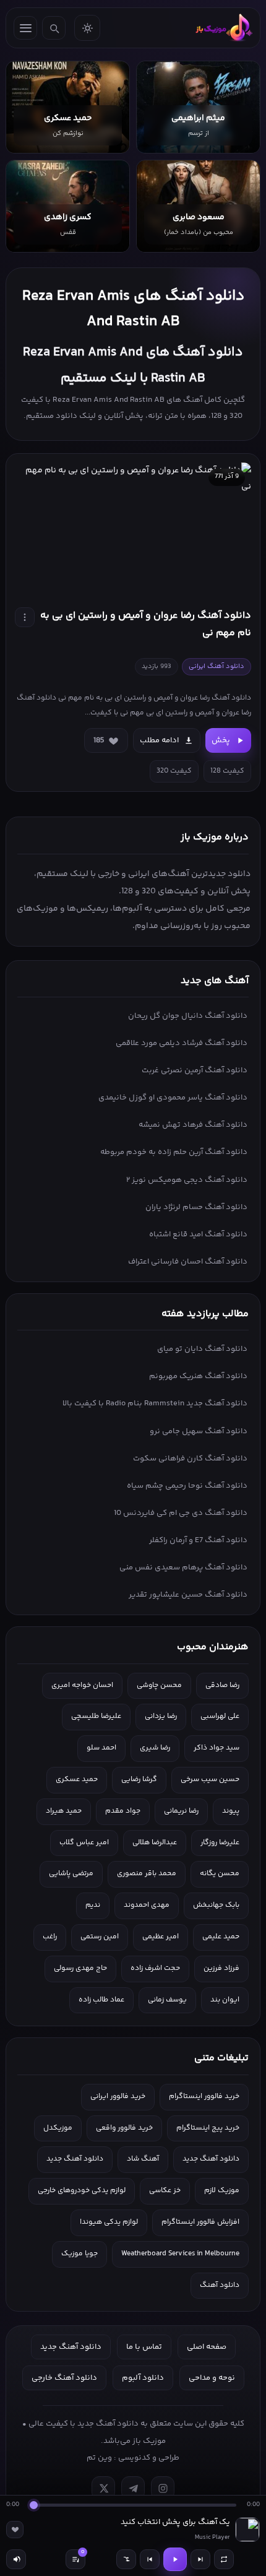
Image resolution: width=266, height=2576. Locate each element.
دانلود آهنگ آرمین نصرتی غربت (195, 1070)
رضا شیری (155, 1748)
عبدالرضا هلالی (155, 1843)
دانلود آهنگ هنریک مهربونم (198, 1376)
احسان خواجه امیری (82, 1685)
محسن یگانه (220, 1874)
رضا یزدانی (161, 1716)
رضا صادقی (222, 1685)
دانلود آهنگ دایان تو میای (202, 1349)
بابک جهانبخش (216, 1905)
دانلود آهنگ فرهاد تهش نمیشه (193, 1125)
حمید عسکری (77, 1780)
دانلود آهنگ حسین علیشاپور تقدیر (188, 1595)
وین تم (99, 2458)
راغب (50, 1937)
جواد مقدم (123, 1811)
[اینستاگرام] (163, 2488)
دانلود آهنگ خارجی (64, 2378)
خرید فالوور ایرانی (118, 2097)
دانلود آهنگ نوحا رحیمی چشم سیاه (187, 1486)
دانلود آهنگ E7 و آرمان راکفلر (198, 1540)
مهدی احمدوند (147, 1905)
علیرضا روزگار (220, 1843)
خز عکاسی (165, 2191)
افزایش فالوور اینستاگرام (200, 2222)
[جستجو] (54, 28)
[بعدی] (200, 2559)
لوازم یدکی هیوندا (109, 2222)
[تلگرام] (133, 2488)
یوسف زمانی (167, 2000)
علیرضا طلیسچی (96, 1716)
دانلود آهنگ (220, 2285)
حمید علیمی (221, 1937)
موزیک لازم (222, 2191)
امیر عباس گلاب (84, 1843)
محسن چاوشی (159, 1685)
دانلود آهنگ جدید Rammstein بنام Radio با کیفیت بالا (155, 1403)
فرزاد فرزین (221, 1968)
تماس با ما (144, 2347)
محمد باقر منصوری (147, 1874)
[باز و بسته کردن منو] (25, 28)
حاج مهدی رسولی (80, 1968)
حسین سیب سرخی (210, 1780)
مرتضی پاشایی (71, 1874)
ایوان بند (225, 2000)
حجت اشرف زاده (155, 1968)
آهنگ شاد (143, 2159)
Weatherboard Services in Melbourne (180, 2254)
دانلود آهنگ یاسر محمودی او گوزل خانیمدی (173, 1098)
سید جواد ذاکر (217, 1748)
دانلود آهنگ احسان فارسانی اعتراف (188, 1262)
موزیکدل (58, 2128)
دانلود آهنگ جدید (211, 2159)
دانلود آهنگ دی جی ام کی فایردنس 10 (181, 1513)
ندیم (93, 1905)
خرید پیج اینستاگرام (208, 2128)
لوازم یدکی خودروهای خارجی (82, 2191)
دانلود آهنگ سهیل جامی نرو (199, 1431)
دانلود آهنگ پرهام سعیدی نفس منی (183, 1568)
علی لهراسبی (220, 1716)
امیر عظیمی (161, 1937)
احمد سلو (101, 1748)
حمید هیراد (64, 1811)
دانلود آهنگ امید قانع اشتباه (198, 1234)
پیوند (231, 1811)
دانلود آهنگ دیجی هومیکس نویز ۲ (187, 1180)
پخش (221, 740)
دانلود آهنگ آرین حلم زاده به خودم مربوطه (174, 1152)
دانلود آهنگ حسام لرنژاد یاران (196, 1207)
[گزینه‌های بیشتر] (25, 617)
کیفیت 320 (174, 771)
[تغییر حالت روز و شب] (87, 28)
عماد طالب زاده (101, 2000)
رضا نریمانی (181, 1811)
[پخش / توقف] (175, 2559)
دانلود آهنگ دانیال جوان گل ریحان (188, 1016)
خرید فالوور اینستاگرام (204, 2097)
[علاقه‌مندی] (15, 2530)
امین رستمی (100, 1937)
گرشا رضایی (139, 1780)
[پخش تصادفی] (126, 2559)
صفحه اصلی (207, 2347)
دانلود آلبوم (143, 2378)
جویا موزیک (79, 2254)
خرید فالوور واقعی (124, 2128)
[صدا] (16, 2559)
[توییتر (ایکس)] (103, 2488)
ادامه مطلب (159, 740)
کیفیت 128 (227, 771)
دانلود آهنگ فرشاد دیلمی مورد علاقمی (182, 1043)
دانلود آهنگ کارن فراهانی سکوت (190, 1459)
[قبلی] (150, 2559)
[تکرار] (224, 2559)
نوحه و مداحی (212, 2378)
